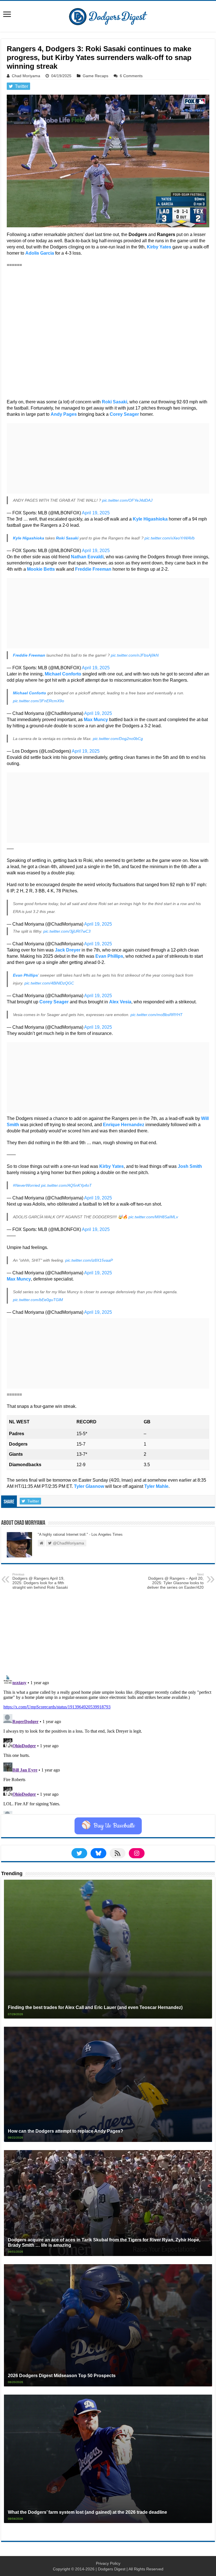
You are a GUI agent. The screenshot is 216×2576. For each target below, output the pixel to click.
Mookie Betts (41, 569)
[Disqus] (108, 1743)
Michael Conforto (63, 674)
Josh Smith (190, 1166)
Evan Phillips (109, 956)
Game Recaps (95, 76)
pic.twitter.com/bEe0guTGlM (38, 1300)
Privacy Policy (108, 2563)
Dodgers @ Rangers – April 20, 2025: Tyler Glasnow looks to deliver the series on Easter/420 (175, 1581)
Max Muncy (96, 720)
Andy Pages (64, 414)
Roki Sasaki (114, 402)
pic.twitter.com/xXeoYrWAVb (170, 538)
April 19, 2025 (96, 513)
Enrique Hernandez (124, 1125)
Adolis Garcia (40, 253)
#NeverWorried (26, 1185)
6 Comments (131, 76)
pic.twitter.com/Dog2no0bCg (118, 739)
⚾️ (108, 1826)
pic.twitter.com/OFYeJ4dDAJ (127, 500)
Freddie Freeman (93, 569)
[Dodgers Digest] (108, 15)
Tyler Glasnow (89, 1486)
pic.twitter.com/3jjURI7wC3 (67, 931)
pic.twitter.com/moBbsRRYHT (157, 1015)
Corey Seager (124, 414)
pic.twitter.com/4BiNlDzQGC (49, 983)
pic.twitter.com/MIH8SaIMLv (153, 1217)
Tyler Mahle (156, 1486)
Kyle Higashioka (150, 519)
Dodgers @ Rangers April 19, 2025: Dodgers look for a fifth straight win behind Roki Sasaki (40, 1581)
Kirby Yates (159, 247)
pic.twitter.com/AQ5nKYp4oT (66, 1185)
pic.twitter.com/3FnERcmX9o (39, 701)
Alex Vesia (120, 1002)
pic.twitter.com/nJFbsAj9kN (135, 655)
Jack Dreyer (68, 950)
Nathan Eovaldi (87, 557)
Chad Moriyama (26, 76)
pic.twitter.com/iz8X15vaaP (89, 1260)
